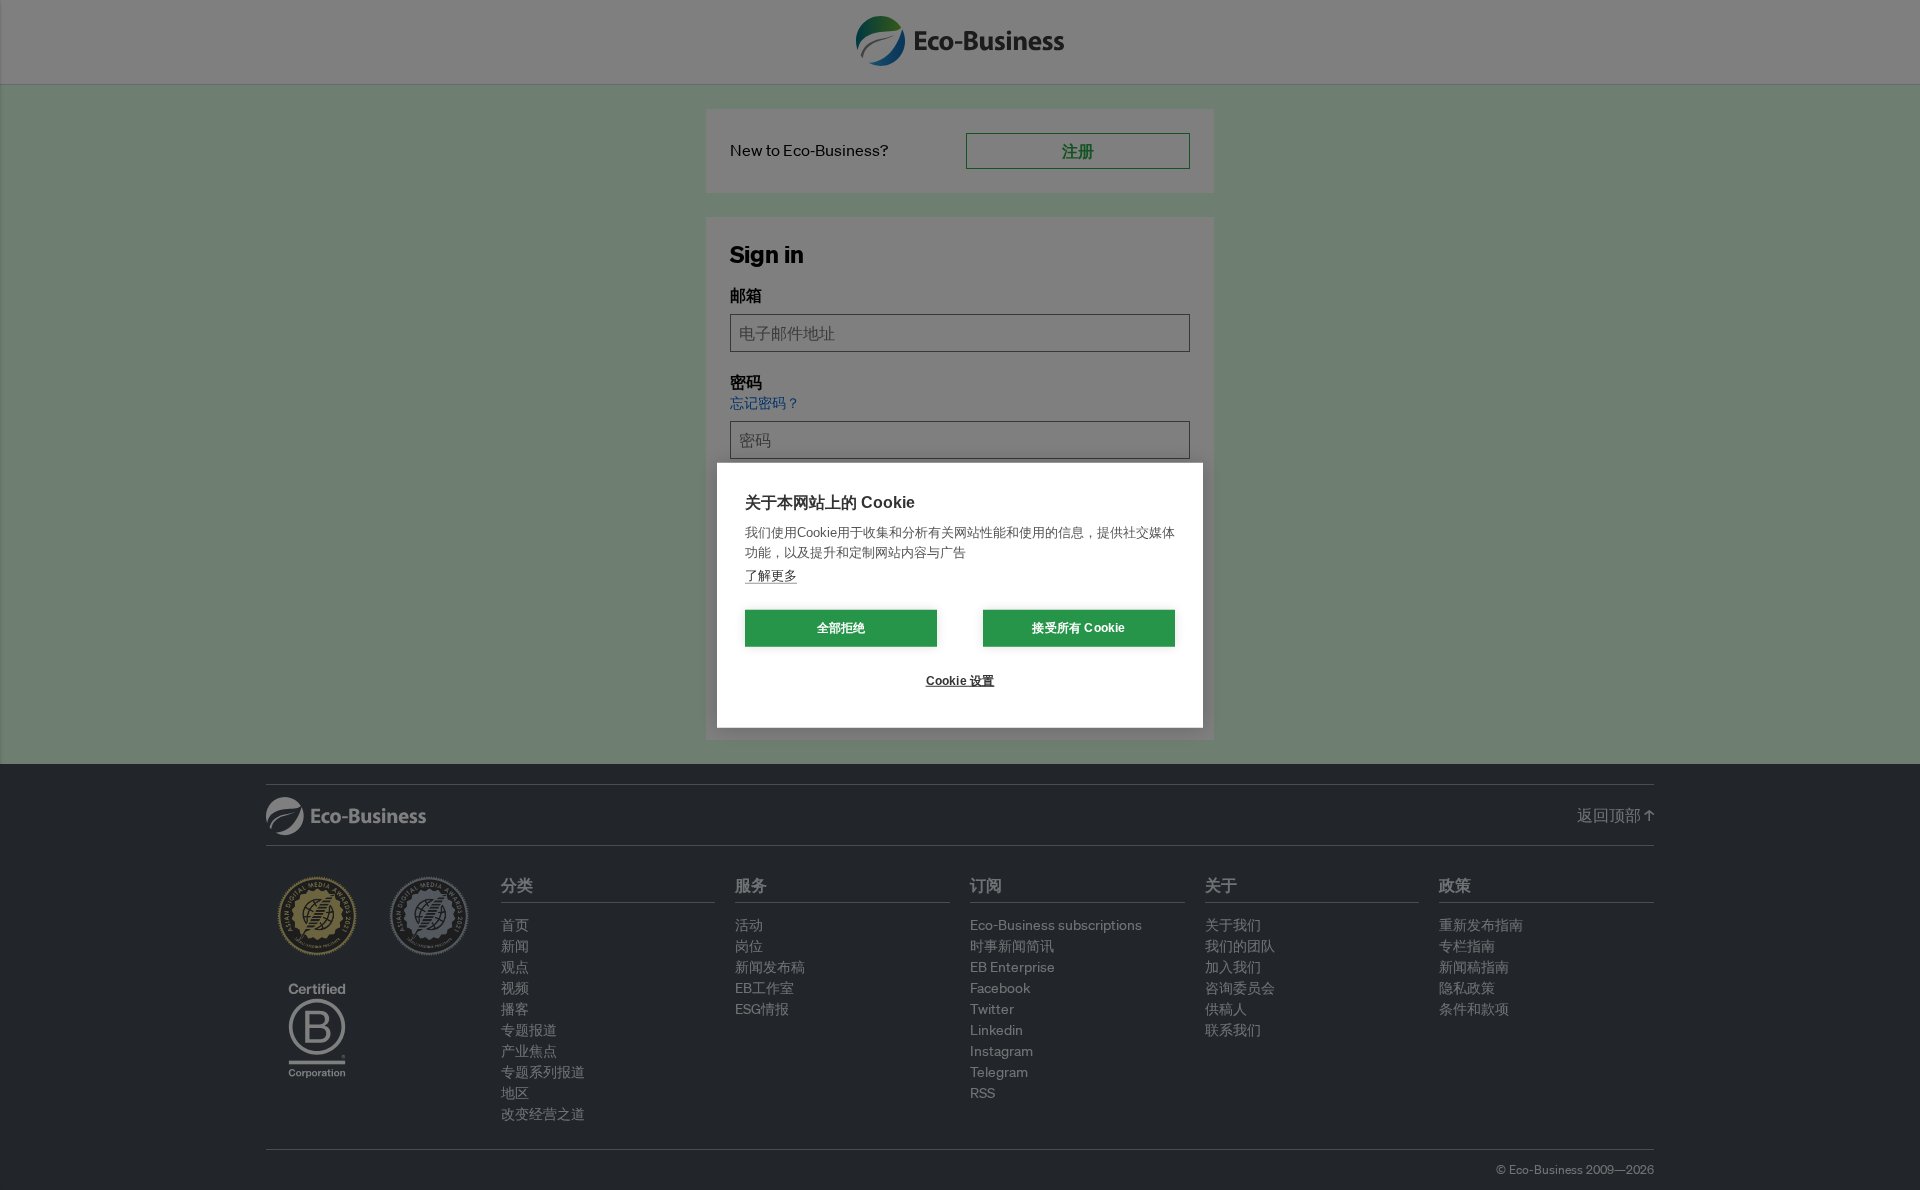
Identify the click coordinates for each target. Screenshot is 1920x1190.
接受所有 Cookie (1078, 628)
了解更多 (771, 575)
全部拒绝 (841, 628)
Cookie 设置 (960, 681)
